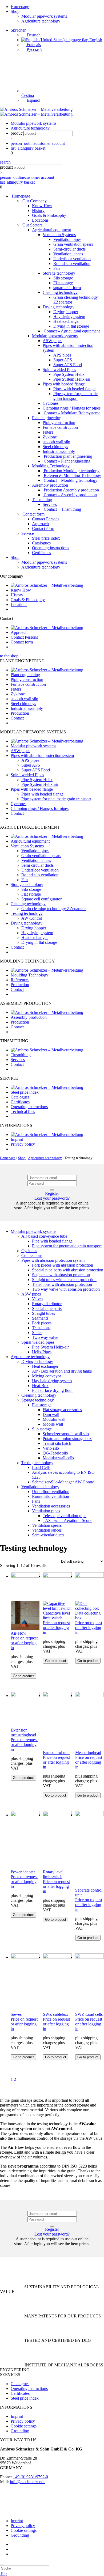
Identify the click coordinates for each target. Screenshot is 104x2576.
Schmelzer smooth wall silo (66, 1434)
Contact (17, 718)
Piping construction (59, 423)
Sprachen (19, 30)
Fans (36, 1501)
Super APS (63, 360)
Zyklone (50, 437)
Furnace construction (60, 427)
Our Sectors (32, 225)
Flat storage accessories (62, 1410)
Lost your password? (52, 1198)
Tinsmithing (42, 500)
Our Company (34, 201)
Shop (15, 11)
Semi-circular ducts (69, 249)
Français (33, 45)
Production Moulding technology (71, 471)
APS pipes (62, 355)
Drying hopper (66, 312)
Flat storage (63, 283)
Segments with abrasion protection (61, 1275)
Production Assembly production (71, 490)
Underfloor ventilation (72, 259)
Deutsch (33, 35)
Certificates (41, 553)
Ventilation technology (40, 1487)
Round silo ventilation (72, 264)
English (95, 40)
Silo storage (63, 278)
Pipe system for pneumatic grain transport (75, 396)
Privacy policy (23, 1144)
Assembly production (50, 485)
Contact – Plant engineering (67, 461)
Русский (34, 49)
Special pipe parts (47, 1308)
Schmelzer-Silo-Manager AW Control (64, 1482)
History (38, 211)
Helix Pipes (42, 1352)
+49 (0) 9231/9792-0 (30, 2477)
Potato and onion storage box (67, 1439)
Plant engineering (47, 418)
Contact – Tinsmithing (62, 509)
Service (28, 533)
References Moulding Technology (72, 476)
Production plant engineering (67, 456)
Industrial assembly (59, 451)
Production (20, 713)
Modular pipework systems (44, 16)
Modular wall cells (58, 1458)
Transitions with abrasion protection (62, 1284)
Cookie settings (24, 2426)
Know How (42, 206)
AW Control (32, 918)
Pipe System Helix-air (72, 379)
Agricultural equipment (51, 230)
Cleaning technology (60, 292)
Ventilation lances (68, 254)
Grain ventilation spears (73, 244)
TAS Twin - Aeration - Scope (67, 1520)
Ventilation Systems (59, 235)
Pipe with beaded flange (52, 1241)
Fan (57, 268)
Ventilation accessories (51, 1506)
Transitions (41, 1328)
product (17, 133)
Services (50, 504)
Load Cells (41, 1467)
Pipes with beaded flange (64, 384)
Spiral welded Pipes (59, 370)
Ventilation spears (47, 1525)
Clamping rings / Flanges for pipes (72, 408)
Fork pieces (42, 1323)
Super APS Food (68, 365)
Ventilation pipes (67, 239)
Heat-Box (40, 1386)
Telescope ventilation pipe (65, 1516)
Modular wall (54, 1419)
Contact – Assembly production (70, 495)
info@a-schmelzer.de (28, 2482)
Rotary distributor (47, 1304)
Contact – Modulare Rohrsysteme (71, 413)
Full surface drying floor (52, 1390)
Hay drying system (69, 317)
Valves (38, 1299)
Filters (48, 432)
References (20, 980)
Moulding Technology (51, 466)
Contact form (33, 514)
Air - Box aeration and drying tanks (62, 1371)
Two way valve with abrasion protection (66, 1289)
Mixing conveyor (47, 1376)
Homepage (20, 7)
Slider (37, 1333)
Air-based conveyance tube (44, 1236)
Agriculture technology (41, 21)
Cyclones (51, 403)
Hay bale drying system (52, 1381)
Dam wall (51, 1414)
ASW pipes (52, 341)
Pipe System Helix (69, 374)
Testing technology (27, 913)
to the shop (9, 656)
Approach (40, 524)
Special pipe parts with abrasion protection (68, 1270)
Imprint (17, 1139)
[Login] (52, 1190)
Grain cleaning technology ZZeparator (54, 909)
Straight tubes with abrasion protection (64, 1280)
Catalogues (41, 543)
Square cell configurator (41, 899)
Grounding (20, 2431)
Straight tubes (43, 1313)
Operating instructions (51, 548)
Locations (40, 220)
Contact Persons (46, 519)
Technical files (23, 1111)
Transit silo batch (57, 1443)
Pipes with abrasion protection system (42, 755)
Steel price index (46, 538)
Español (33, 100)
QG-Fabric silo (55, 1453)
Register (52, 1193)
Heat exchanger (67, 321)
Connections (32, 1255)
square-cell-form (67, 288)
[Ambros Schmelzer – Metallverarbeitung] (36, 109)
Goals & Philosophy (49, 215)
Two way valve (45, 1337)
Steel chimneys (55, 447)
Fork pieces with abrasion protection (63, 1265)
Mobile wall (53, 1424)
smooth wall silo (56, 442)
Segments (40, 1318)
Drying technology (59, 307)
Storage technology (59, 273)
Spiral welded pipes (38, 1342)
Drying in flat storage (71, 326)
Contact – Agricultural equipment (71, 331)
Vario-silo (51, 1448)
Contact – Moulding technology (70, 480)
